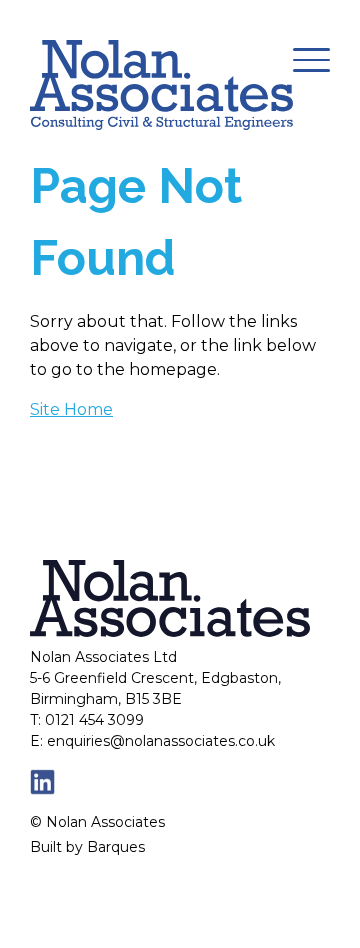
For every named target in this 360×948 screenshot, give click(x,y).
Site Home (71, 409)
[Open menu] (312, 60)
